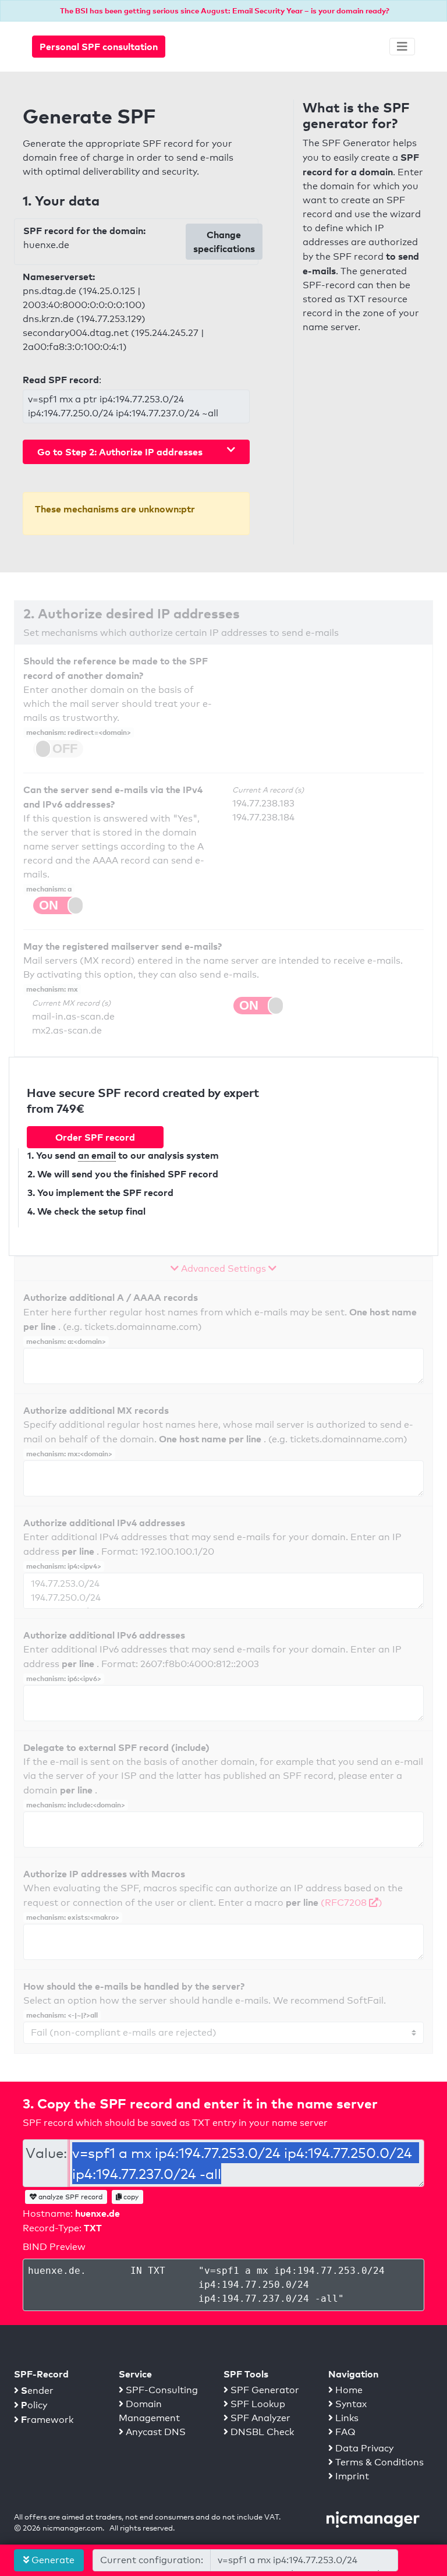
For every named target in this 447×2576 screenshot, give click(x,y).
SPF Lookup (257, 2404)
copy (130, 2197)
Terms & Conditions (378, 2462)
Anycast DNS (155, 2432)
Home (348, 2390)
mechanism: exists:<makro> (73, 1917)
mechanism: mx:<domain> (69, 1454)
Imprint (351, 2476)
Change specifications (224, 242)
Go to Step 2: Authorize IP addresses (120, 452)
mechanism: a (49, 889)
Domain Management (149, 2411)
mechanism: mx (52, 989)
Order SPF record (95, 1137)
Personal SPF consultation (99, 47)
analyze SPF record (70, 2197)
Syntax (350, 2404)
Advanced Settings (223, 1268)
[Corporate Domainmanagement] (373, 2519)
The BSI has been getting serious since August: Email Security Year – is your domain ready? (225, 10)
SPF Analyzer (259, 2418)
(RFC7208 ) (352, 1903)
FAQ (344, 2432)
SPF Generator (264, 2390)
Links (346, 2418)
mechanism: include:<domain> (76, 1805)
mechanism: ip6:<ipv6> (64, 1678)
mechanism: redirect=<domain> (79, 732)
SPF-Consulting (161, 2390)
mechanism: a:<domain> (66, 1341)
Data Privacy (363, 2448)
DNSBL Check (261, 2432)
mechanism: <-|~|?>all (62, 2015)
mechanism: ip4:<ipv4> (64, 1566)
